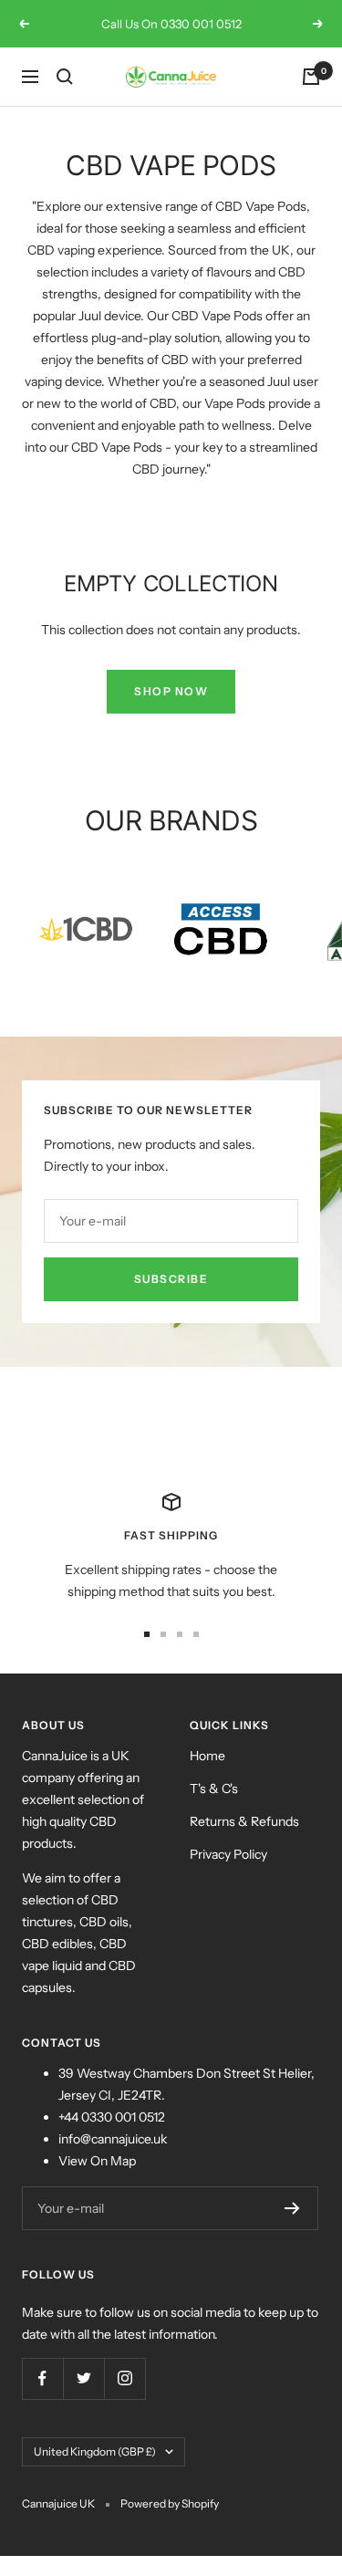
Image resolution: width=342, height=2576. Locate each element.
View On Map (97, 2161)
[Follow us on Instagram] (124, 2378)
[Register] (292, 2208)
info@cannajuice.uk (113, 2139)
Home (207, 1756)
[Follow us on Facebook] (42, 2378)
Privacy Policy (228, 1854)
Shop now (171, 691)
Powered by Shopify (170, 2503)
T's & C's (214, 1789)
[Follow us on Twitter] (83, 2378)
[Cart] (311, 77)
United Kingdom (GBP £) (95, 2451)
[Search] (65, 77)
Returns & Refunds (244, 1821)
